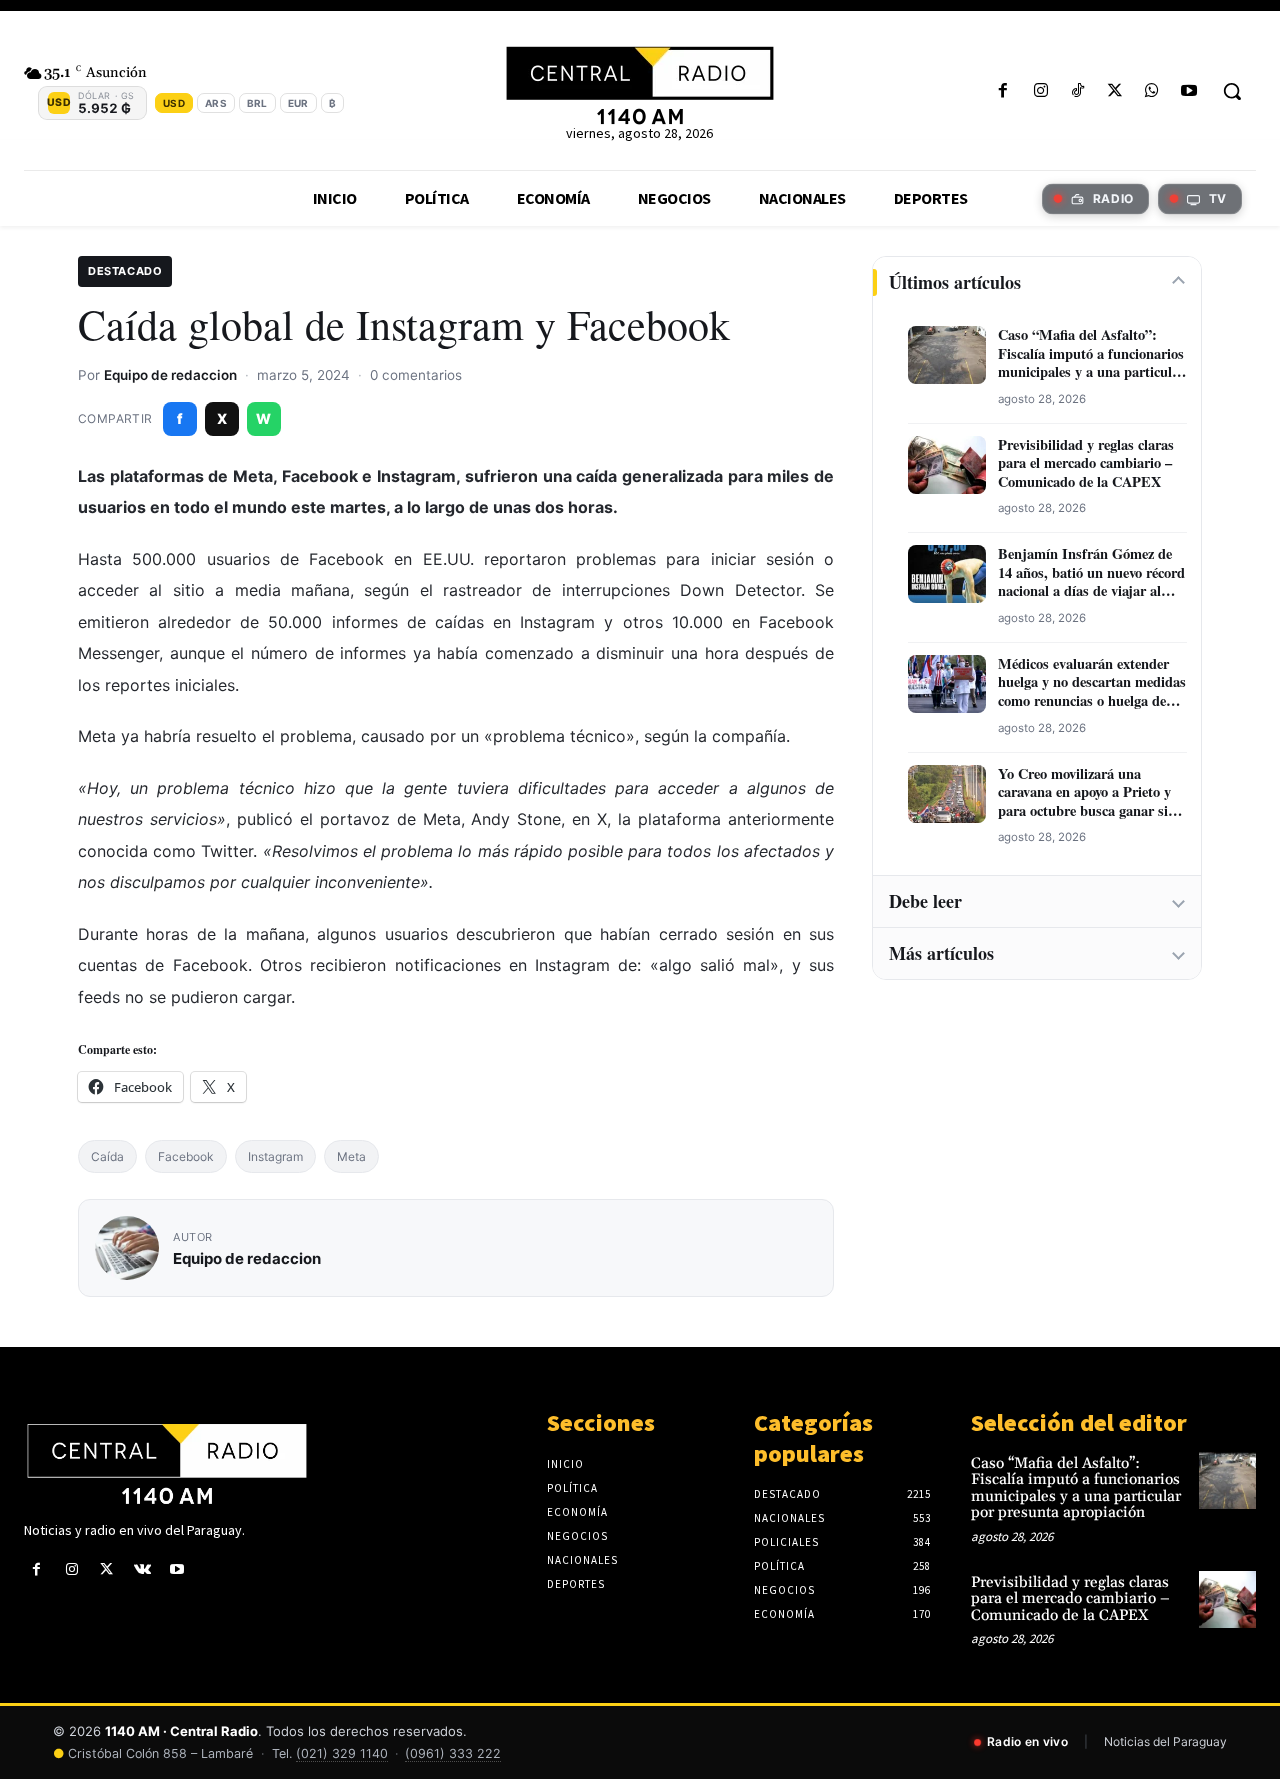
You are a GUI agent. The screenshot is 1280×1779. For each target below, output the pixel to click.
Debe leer (925, 901)
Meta (351, 1156)
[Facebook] (1003, 91)
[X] (1114, 91)
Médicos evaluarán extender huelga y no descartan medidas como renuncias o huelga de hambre (1092, 683)
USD (174, 103)
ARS (216, 103)
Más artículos (941, 953)
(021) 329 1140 (342, 1753)
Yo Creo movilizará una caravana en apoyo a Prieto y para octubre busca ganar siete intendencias (1091, 793)
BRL (257, 103)
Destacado (125, 271)
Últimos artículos (955, 282)
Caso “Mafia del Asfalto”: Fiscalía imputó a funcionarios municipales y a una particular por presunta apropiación (1091, 354)
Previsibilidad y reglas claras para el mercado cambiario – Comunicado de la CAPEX (1086, 464)
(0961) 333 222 (453, 1753)
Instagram (275, 1156)
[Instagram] (1040, 91)
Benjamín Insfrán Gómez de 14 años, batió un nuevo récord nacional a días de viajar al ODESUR (1091, 573)
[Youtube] (1189, 91)
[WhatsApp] (1152, 91)
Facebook (186, 1156)
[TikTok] (1077, 91)
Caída (107, 1156)
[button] (1232, 91)
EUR (298, 103)
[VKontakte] (142, 1569)
